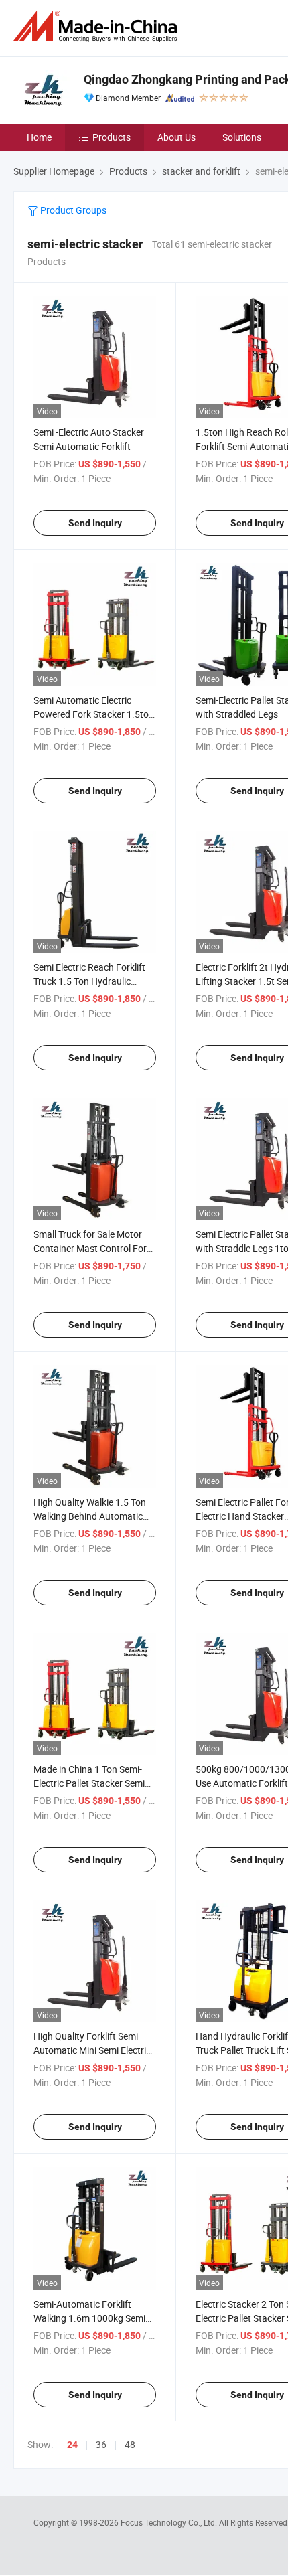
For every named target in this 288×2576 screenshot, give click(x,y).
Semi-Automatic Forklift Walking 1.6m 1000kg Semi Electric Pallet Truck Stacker (90, 2318)
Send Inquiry (95, 523)
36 (101, 2444)
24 (72, 2445)
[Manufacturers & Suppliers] (98, 26)
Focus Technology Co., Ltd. (170, 2522)
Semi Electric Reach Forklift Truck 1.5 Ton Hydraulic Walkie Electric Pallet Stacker (92, 981)
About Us (176, 137)
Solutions (242, 137)
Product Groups (72, 210)
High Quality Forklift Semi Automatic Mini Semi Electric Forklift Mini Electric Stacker (92, 2050)
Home (39, 137)
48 (130, 2444)
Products (112, 137)
